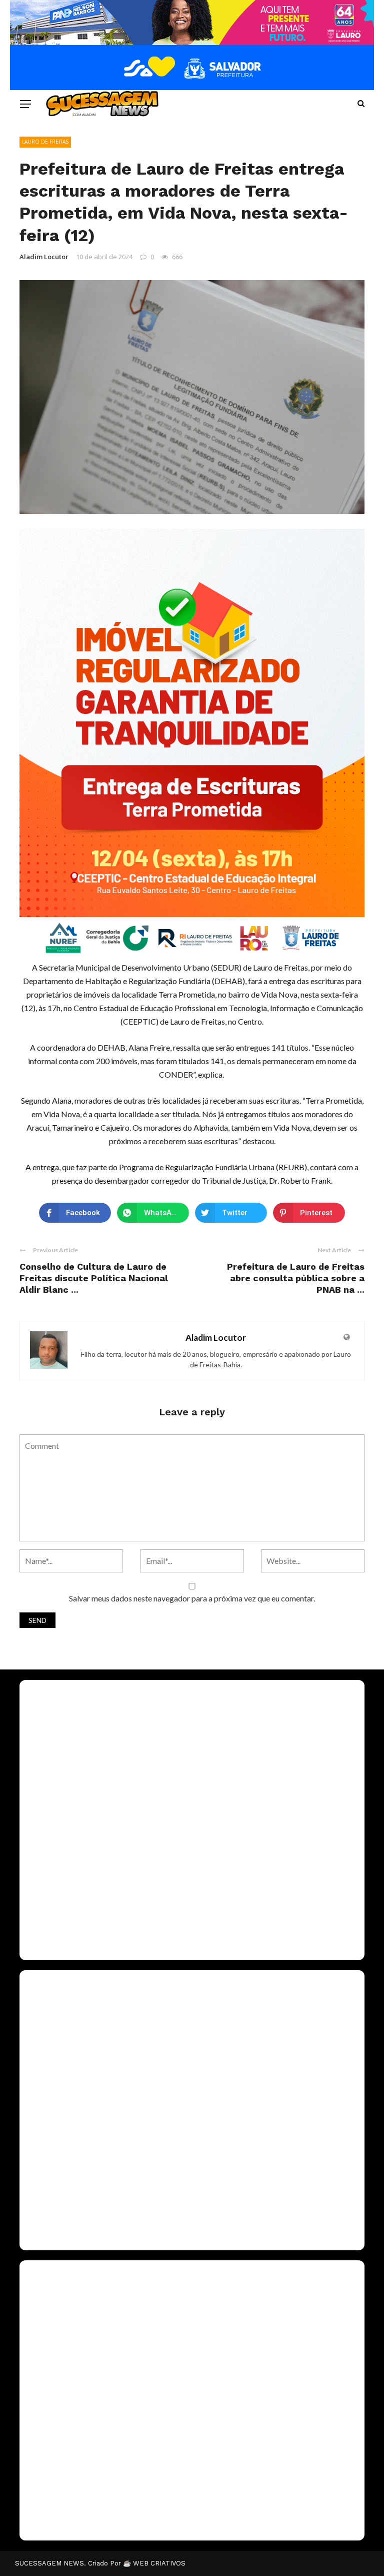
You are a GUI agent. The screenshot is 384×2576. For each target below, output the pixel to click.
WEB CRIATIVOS (159, 2563)
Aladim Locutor (44, 257)
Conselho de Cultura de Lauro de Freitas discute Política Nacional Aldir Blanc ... (94, 1278)
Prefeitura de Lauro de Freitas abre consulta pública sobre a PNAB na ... (296, 1278)
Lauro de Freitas (45, 142)
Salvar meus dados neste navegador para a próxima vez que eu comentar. (192, 1598)
